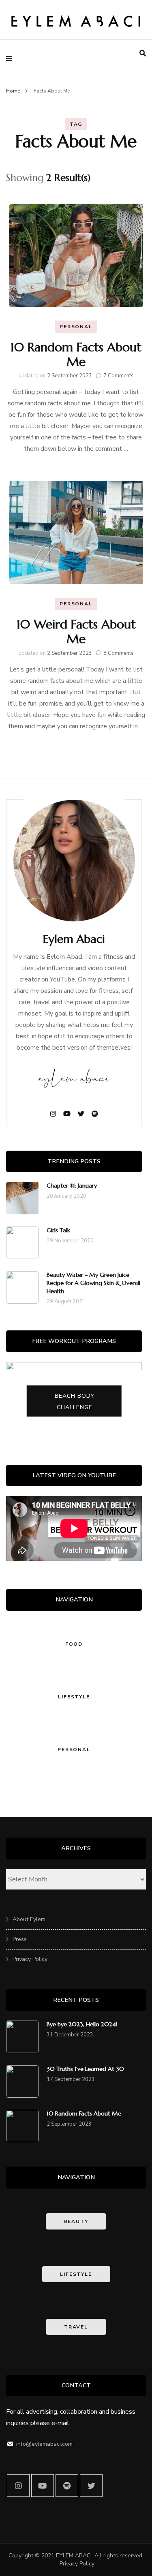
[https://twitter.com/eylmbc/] (91, 2486)
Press (20, 1939)
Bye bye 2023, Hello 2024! (82, 2024)
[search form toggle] (143, 54)
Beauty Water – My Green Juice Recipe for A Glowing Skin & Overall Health (93, 1283)
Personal (76, 327)
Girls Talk (58, 1230)
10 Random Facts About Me (76, 354)
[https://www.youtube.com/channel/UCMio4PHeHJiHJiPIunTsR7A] (43, 2486)
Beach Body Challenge (75, 1402)
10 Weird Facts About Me (76, 632)
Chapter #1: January (72, 1186)
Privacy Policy (30, 1959)
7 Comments (119, 376)
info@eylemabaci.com (44, 2444)
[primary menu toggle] (11, 59)
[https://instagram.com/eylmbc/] (18, 2486)
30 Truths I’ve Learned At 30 (85, 2069)
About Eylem (29, 1919)
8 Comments (119, 653)
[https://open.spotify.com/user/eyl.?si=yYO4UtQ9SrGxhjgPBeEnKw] (67, 2486)
